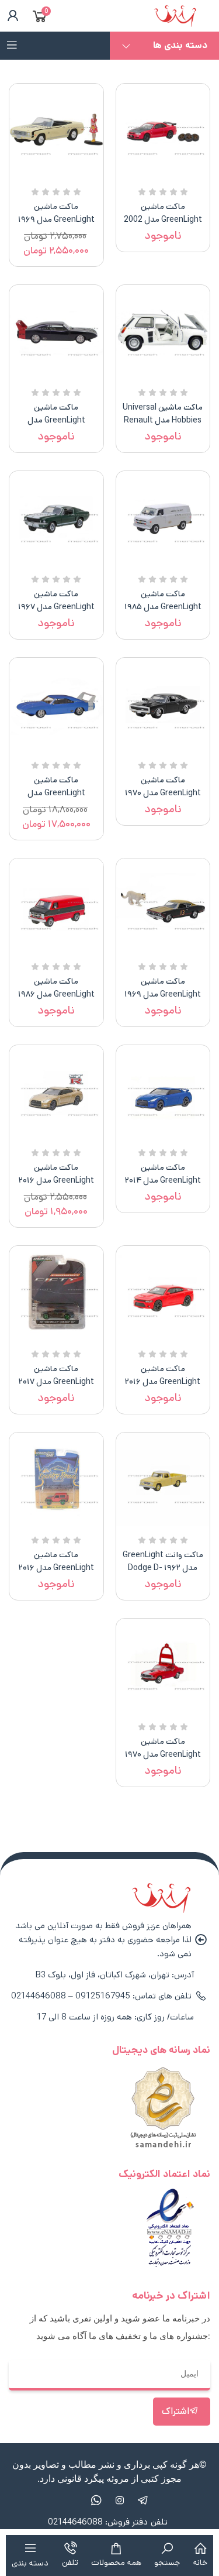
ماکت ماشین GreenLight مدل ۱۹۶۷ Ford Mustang (56, 607)
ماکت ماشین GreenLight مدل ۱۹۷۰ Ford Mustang (163, 1754)
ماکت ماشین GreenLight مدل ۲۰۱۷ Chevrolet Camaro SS (56, 1382)
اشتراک (175, 2411)
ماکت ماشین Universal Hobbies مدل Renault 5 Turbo (163, 420)
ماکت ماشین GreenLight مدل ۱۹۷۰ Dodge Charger (163, 793)
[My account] (11, 16)
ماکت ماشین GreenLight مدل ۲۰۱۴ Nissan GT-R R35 (163, 1180)
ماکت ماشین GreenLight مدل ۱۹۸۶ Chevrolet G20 (56, 994)
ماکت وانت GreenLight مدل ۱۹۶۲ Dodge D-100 (163, 1568)
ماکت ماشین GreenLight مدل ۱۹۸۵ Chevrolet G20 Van (163, 607)
